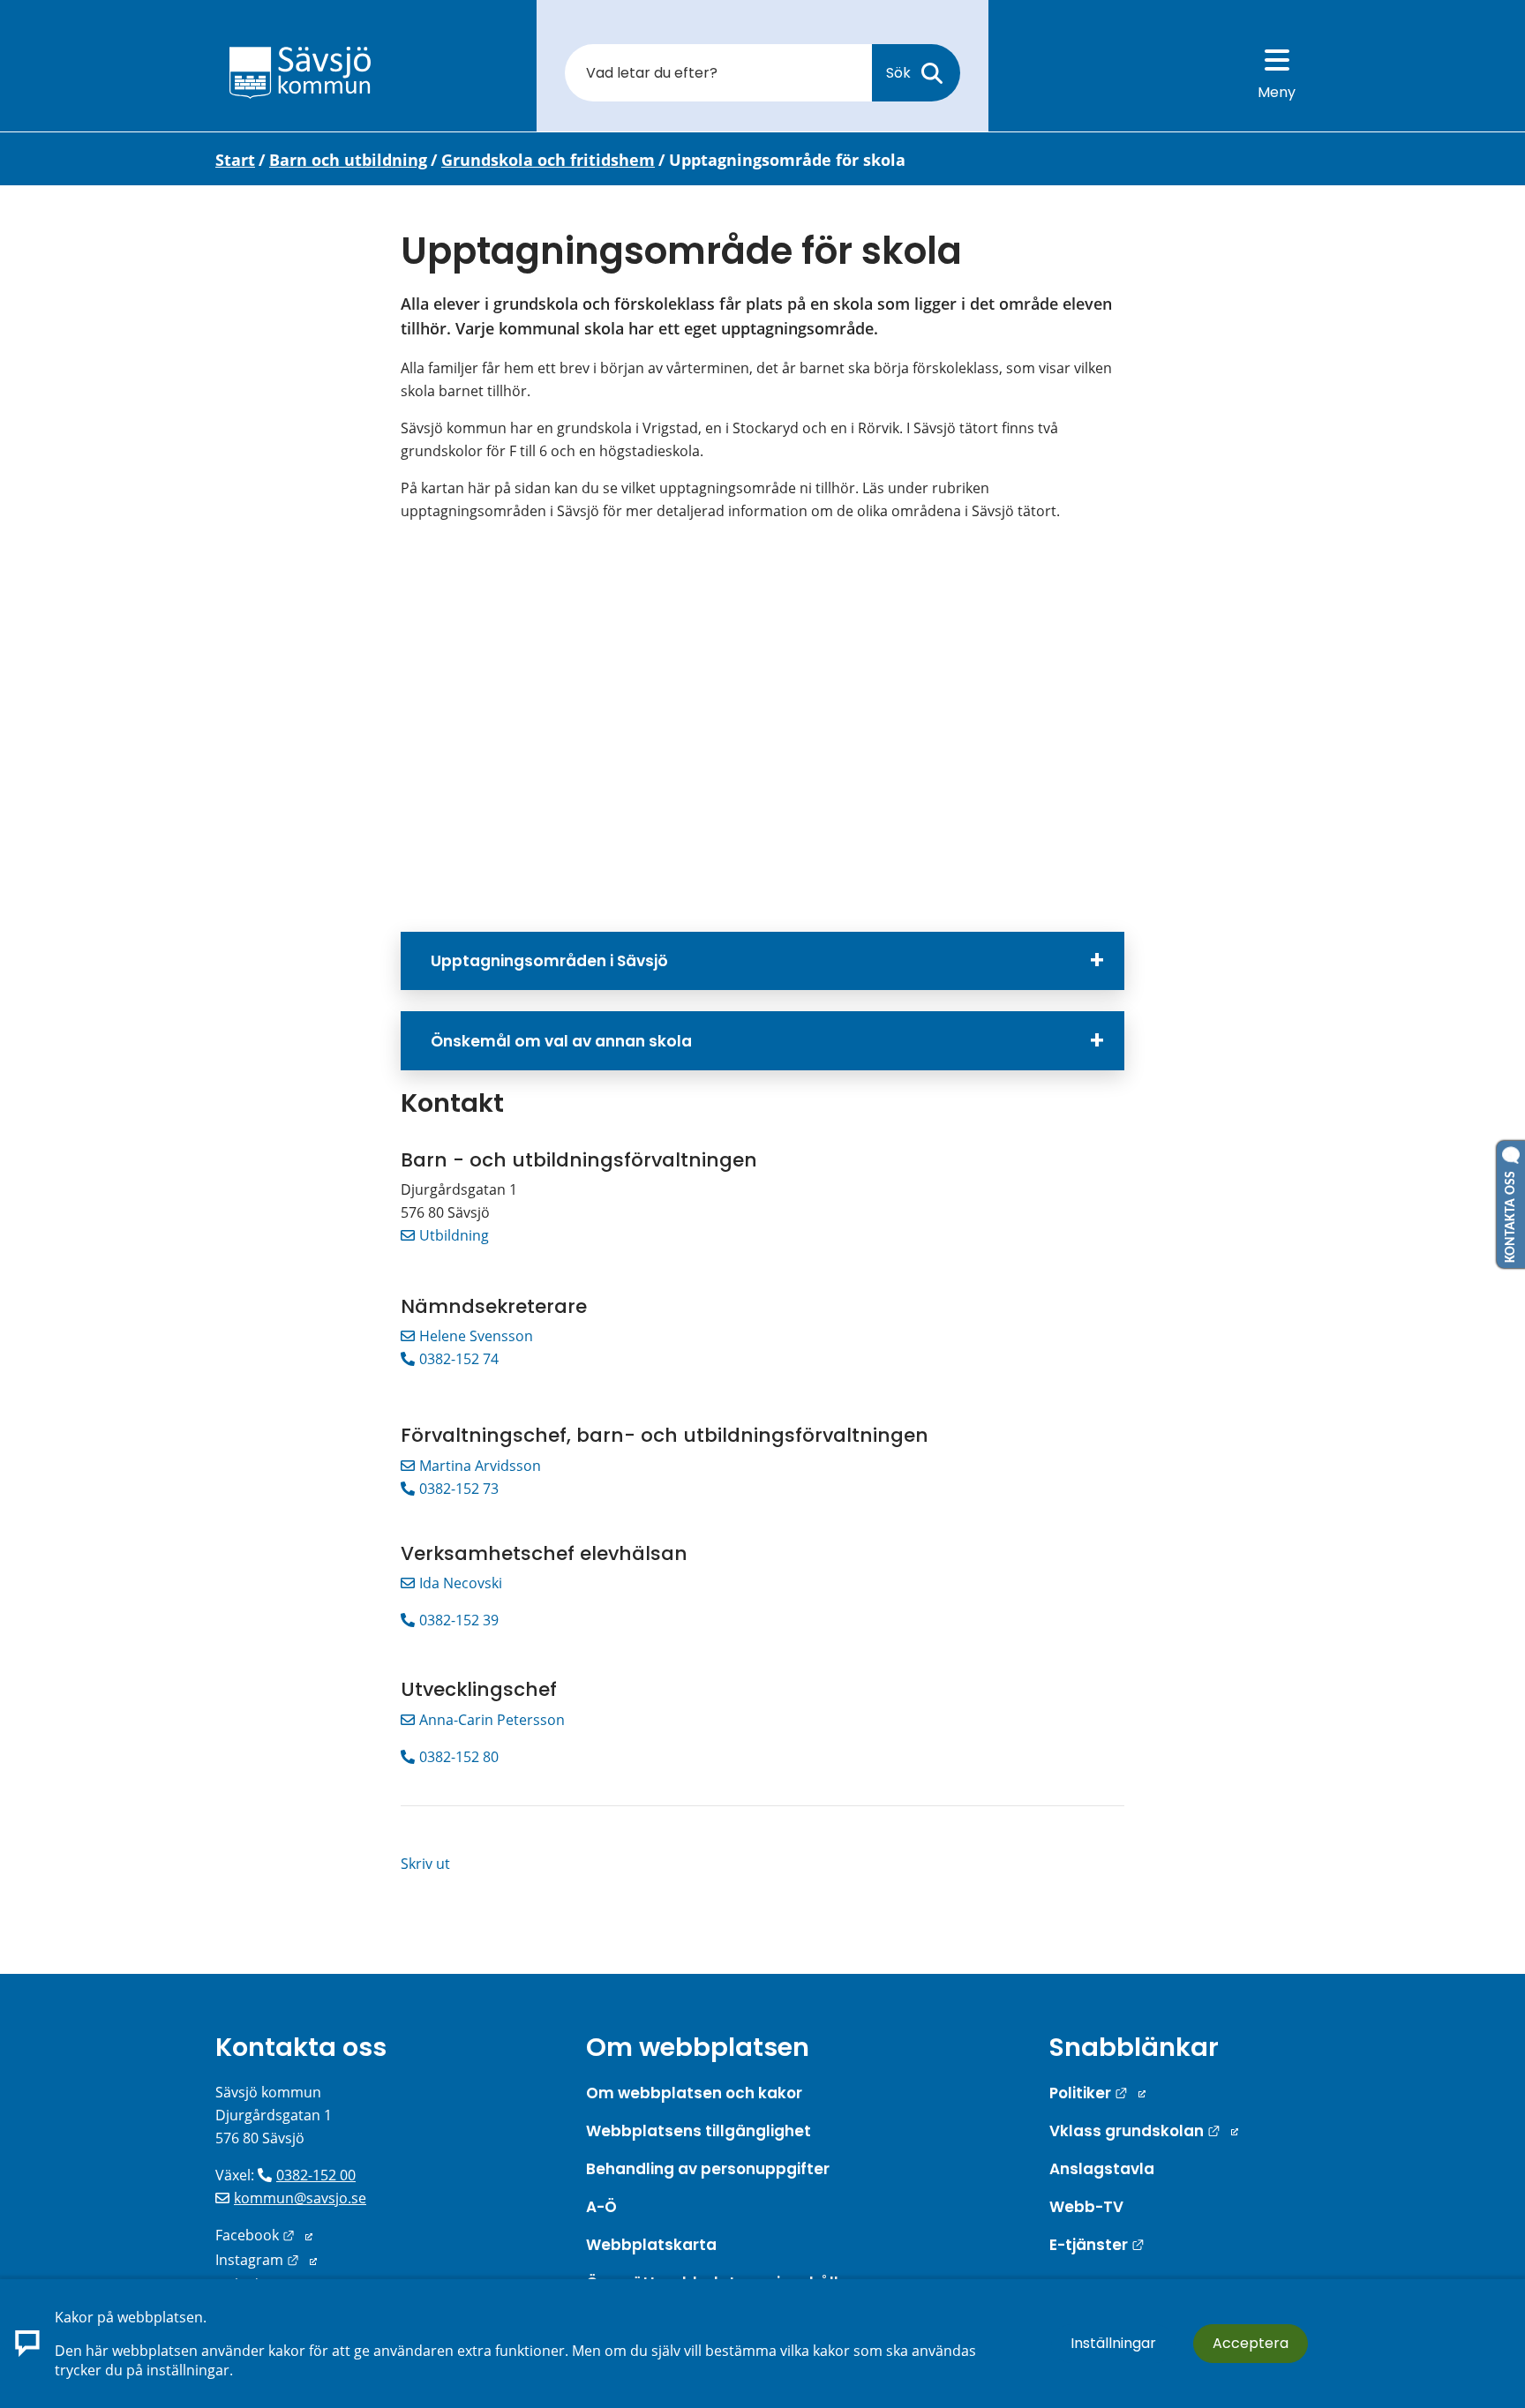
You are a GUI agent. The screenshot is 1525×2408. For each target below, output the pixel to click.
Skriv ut (425, 1864)
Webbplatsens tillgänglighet (699, 2131)
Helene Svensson (476, 1336)
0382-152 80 (459, 1757)
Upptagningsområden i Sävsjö (549, 961)
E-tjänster (1097, 2245)
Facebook (264, 2235)
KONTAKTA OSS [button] (1511, 1213)
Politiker (1097, 2093)
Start (235, 160)
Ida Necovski (461, 1583)
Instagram (266, 2260)
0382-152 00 (316, 2175)
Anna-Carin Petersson (492, 1720)
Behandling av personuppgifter (708, 2169)
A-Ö (601, 2207)
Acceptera (1251, 2343)
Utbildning (454, 1235)
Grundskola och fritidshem (548, 160)
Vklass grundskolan (1144, 2131)
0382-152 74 (459, 1359)
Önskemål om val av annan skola (561, 1041)
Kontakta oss (301, 2047)
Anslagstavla (1102, 2169)
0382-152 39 (459, 1620)
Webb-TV (1086, 2207)
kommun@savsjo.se (300, 2198)
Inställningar (1113, 2343)
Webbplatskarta (651, 2245)
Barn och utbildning (348, 160)
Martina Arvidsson (480, 1466)
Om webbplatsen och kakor (694, 2093)
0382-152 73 (459, 1489)
